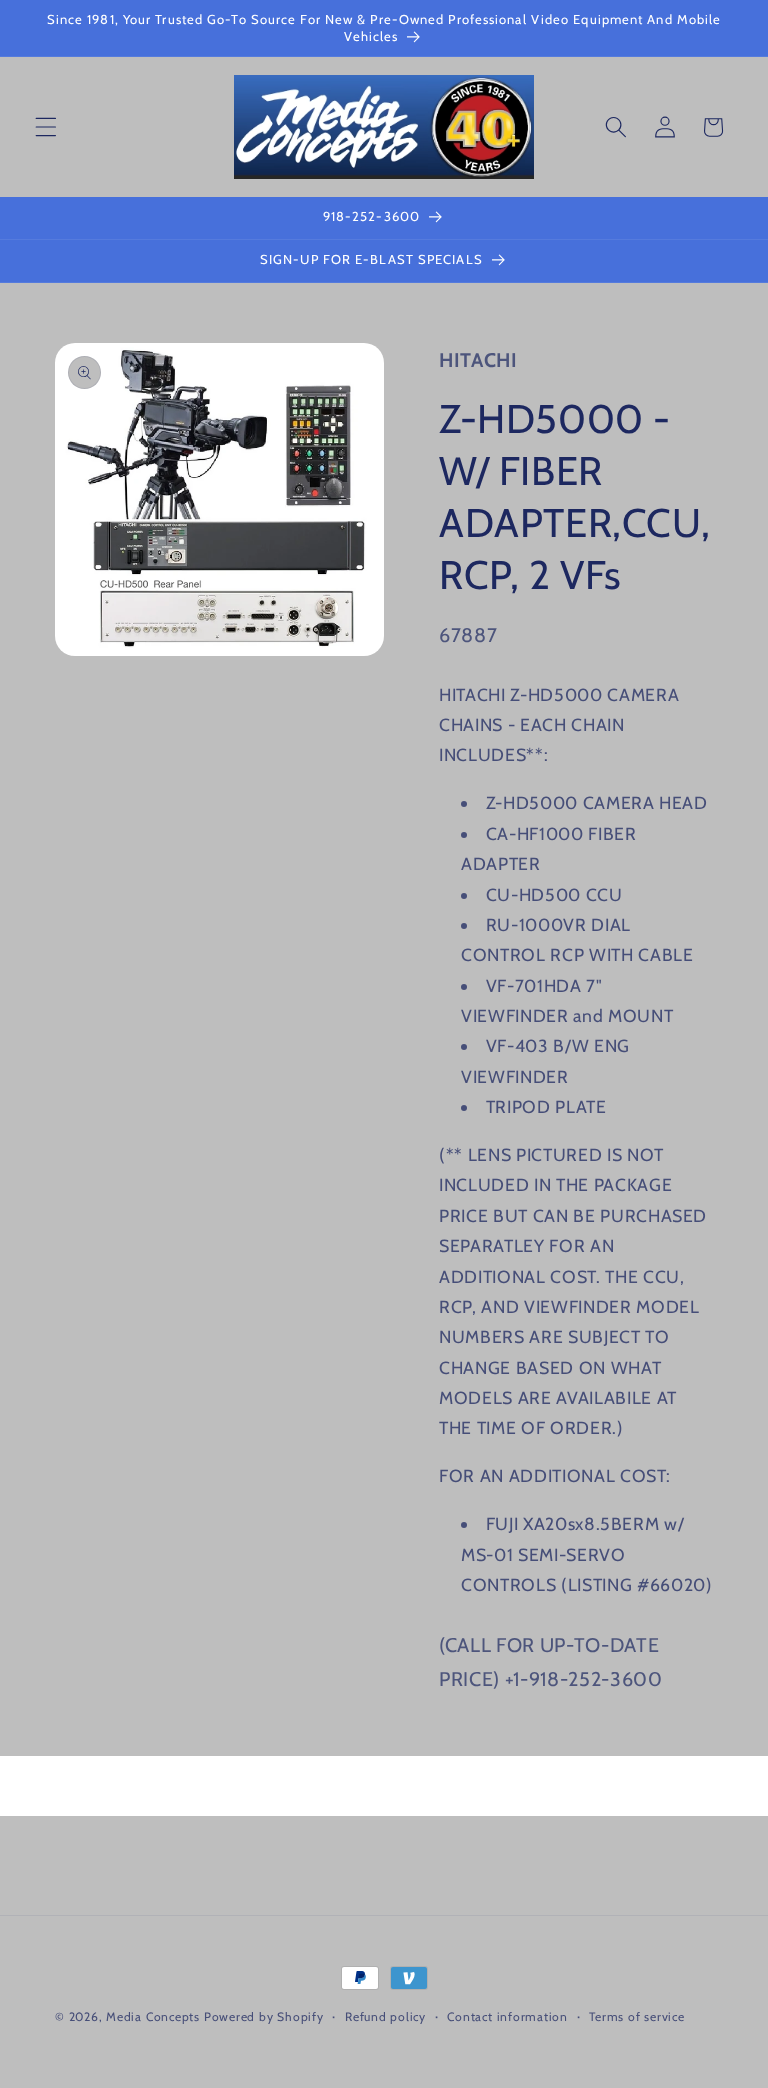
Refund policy (385, 2016)
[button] (46, 127)
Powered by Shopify (264, 2016)
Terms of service (636, 2016)
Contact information (507, 2016)
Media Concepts (153, 2016)
